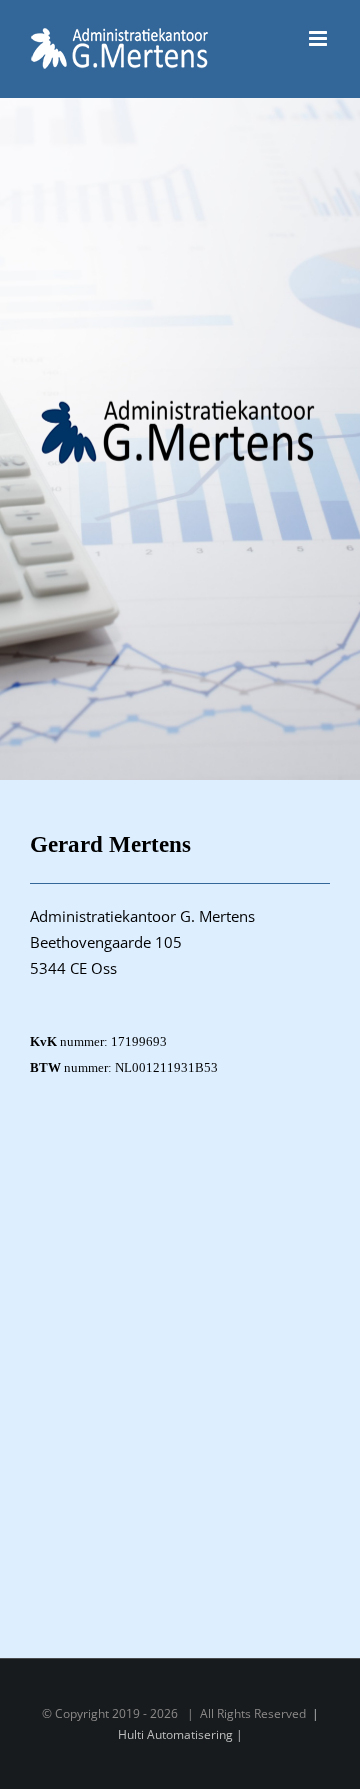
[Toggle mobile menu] (319, 38)
